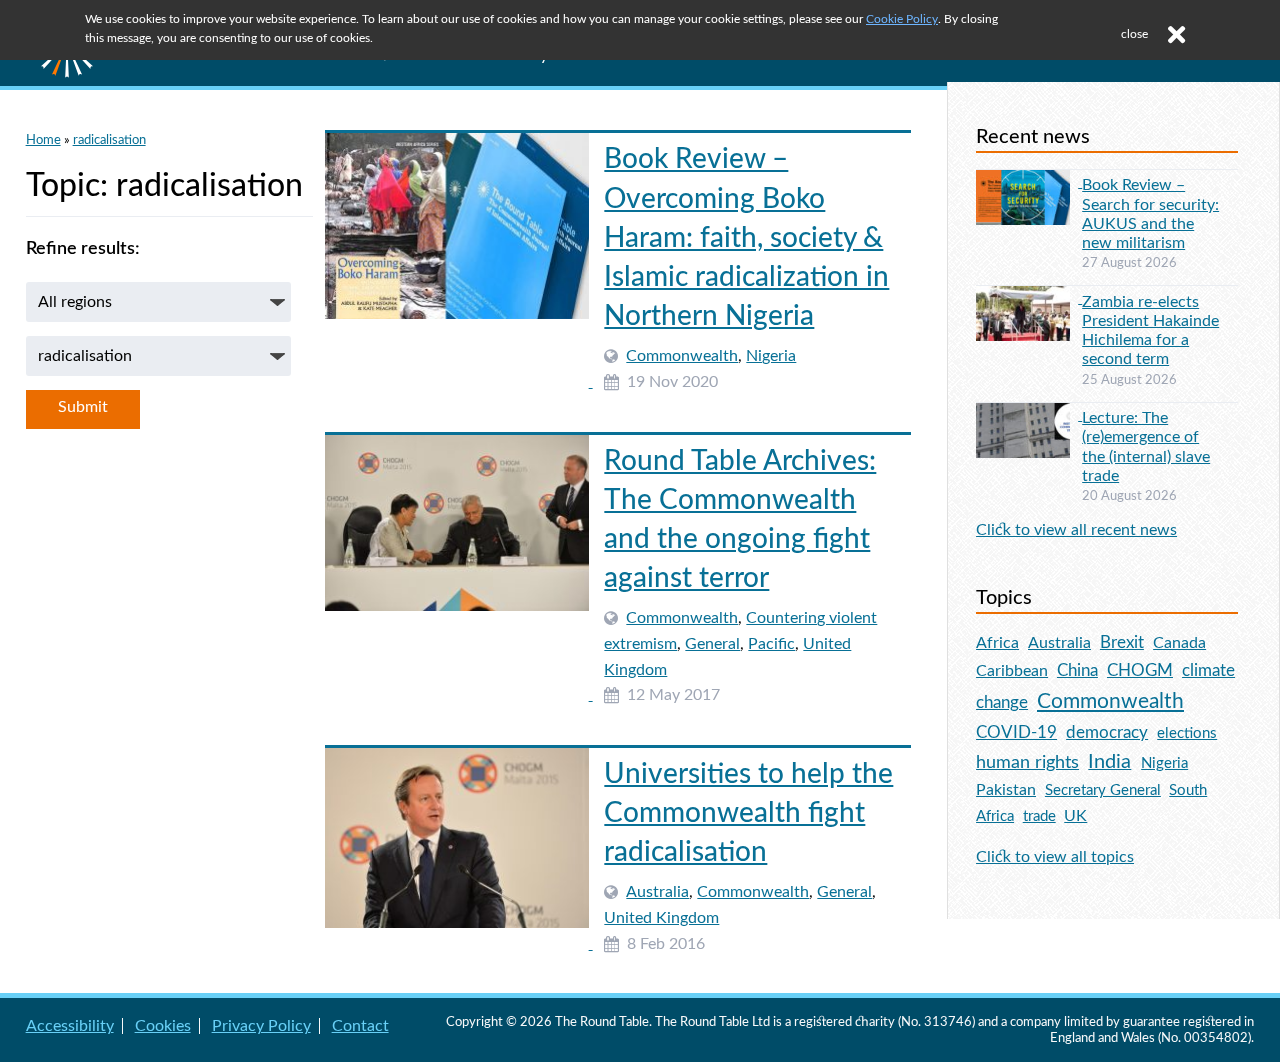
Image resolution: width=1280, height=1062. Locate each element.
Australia (657, 892)
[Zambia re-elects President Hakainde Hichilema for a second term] (1029, 298)
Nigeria (771, 356)
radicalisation (109, 140)
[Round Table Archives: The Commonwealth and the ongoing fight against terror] (459, 695)
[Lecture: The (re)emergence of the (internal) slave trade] (1029, 415)
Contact (360, 1026)
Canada (1179, 643)
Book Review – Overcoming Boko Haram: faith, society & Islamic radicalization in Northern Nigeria (746, 237)
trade (1039, 816)
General (712, 644)
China (1077, 670)
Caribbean (1012, 671)
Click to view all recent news (1076, 530)
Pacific (771, 644)
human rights (1027, 762)
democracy (1107, 732)
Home (43, 140)
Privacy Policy (261, 1026)
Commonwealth (682, 356)
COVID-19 (1016, 732)
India (1109, 762)
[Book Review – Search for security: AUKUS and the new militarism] (1029, 182)
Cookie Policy (902, 19)
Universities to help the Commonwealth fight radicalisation (748, 813)
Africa (997, 643)
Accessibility (70, 1026)
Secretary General (1103, 790)
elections (1187, 733)
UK (1075, 816)
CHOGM (1140, 670)
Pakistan (1006, 790)
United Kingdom (661, 918)
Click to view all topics (1055, 857)
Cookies (163, 1026)
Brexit (1122, 642)
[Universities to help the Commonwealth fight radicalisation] (459, 944)
